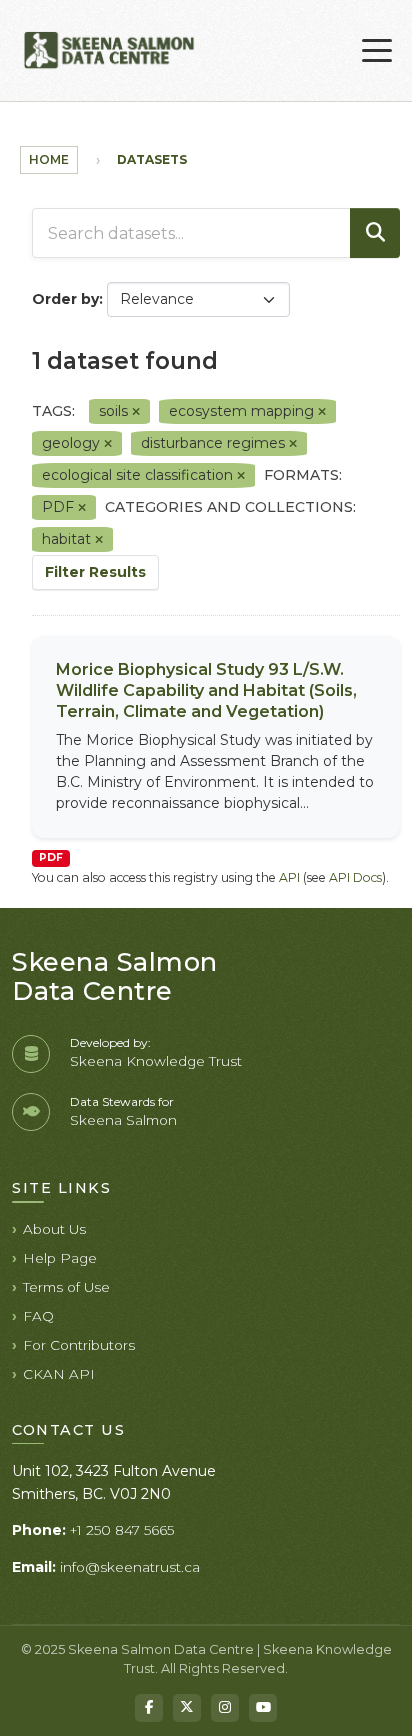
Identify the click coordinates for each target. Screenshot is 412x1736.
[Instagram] (225, 1708)
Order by (65, 299)
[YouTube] (263, 1708)
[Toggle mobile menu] (377, 51)
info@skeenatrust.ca (130, 1567)
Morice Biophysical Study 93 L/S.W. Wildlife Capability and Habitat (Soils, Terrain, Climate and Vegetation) (206, 690)
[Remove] (136, 412)
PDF (51, 857)
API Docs (355, 877)
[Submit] (375, 233)
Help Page (60, 1258)
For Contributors (79, 1345)
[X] (187, 1708)
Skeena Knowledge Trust (156, 1061)
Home (49, 159)
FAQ (38, 1316)
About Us (54, 1229)
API (289, 877)
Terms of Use (66, 1287)
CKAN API (59, 1374)
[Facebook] (149, 1708)
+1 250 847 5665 (122, 1530)
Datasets (152, 159)
